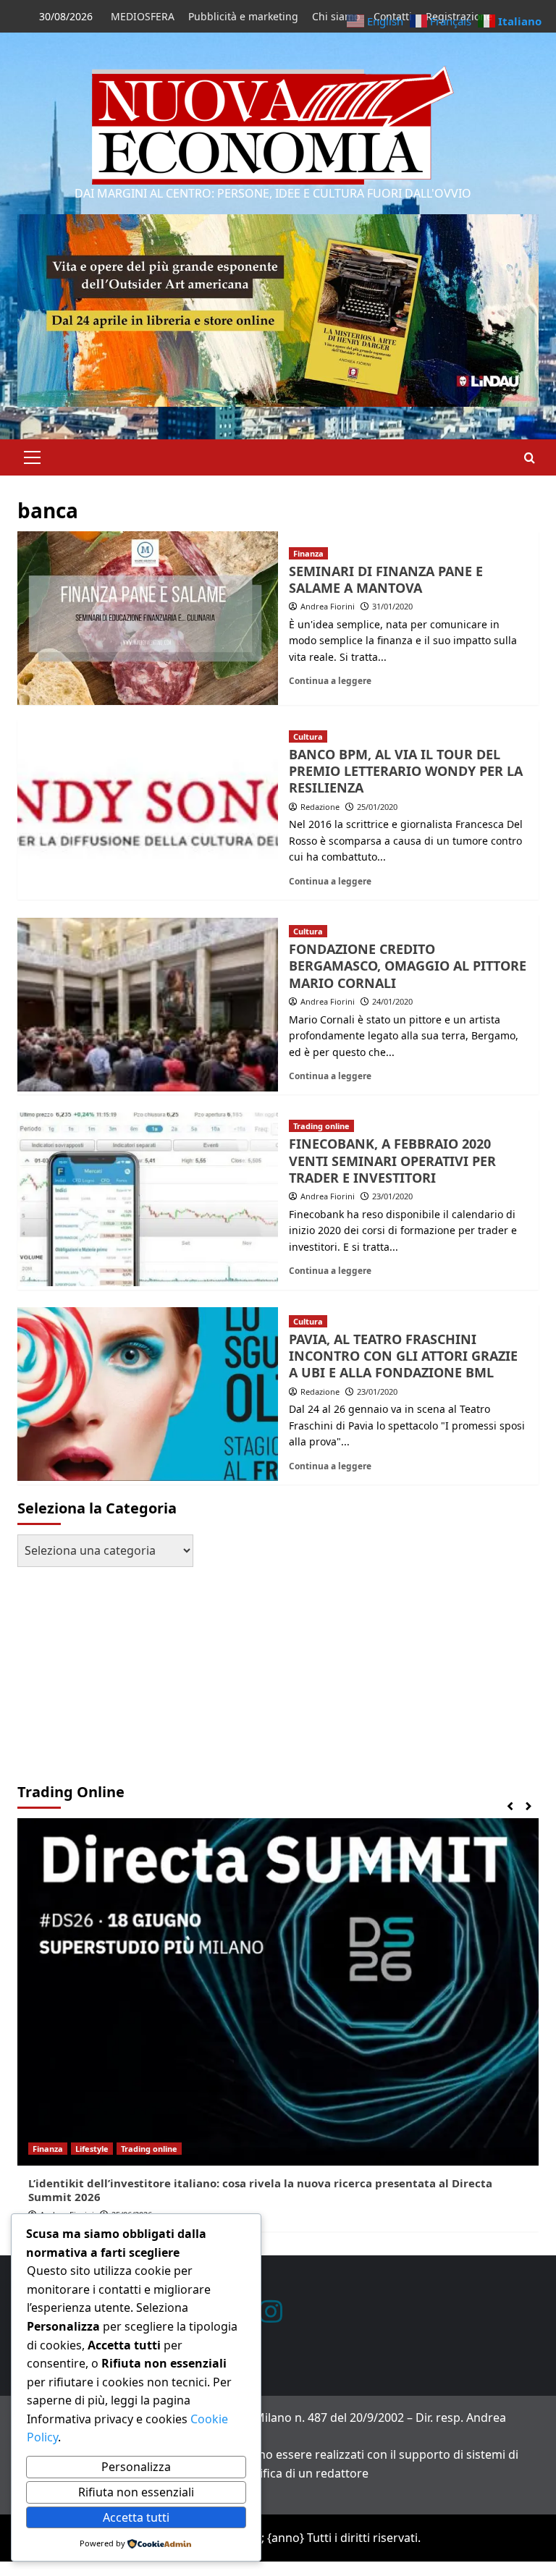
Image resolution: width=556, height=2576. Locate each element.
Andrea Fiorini (328, 606)
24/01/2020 (392, 1001)
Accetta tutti (136, 2517)
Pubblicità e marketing (243, 16)
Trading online (321, 1126)
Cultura (308, 736)
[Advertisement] (108, 1668)
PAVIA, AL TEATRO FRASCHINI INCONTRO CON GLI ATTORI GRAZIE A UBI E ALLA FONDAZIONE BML (403, 1356)
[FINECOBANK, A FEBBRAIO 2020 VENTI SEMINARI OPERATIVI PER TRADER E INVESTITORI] (148, 1199)
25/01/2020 (377, 807)
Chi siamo (336, 16)
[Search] (530, 458)
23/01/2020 (392, 1196)
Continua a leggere (330, 680)
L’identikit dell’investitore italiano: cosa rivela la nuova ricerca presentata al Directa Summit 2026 (260, 2190)
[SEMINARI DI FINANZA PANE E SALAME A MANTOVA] (148, 618)
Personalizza (136, 2467)
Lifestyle (92, 2149)
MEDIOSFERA (143, 16)
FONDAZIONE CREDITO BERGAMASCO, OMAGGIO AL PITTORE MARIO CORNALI (408, 966)
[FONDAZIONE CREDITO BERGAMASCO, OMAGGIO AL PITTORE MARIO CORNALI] (148, 1005)
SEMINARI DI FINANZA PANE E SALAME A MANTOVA (386, 579)
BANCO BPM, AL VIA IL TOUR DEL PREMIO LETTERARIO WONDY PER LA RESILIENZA (406, 771)
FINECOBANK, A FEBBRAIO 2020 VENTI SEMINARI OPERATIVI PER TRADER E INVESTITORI (392, 1161)
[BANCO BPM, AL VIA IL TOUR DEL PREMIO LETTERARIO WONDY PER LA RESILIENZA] (148, 809)
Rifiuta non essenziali (136, 2492)
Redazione (320, 807)
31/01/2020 (392, 606)
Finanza (308, 553)
